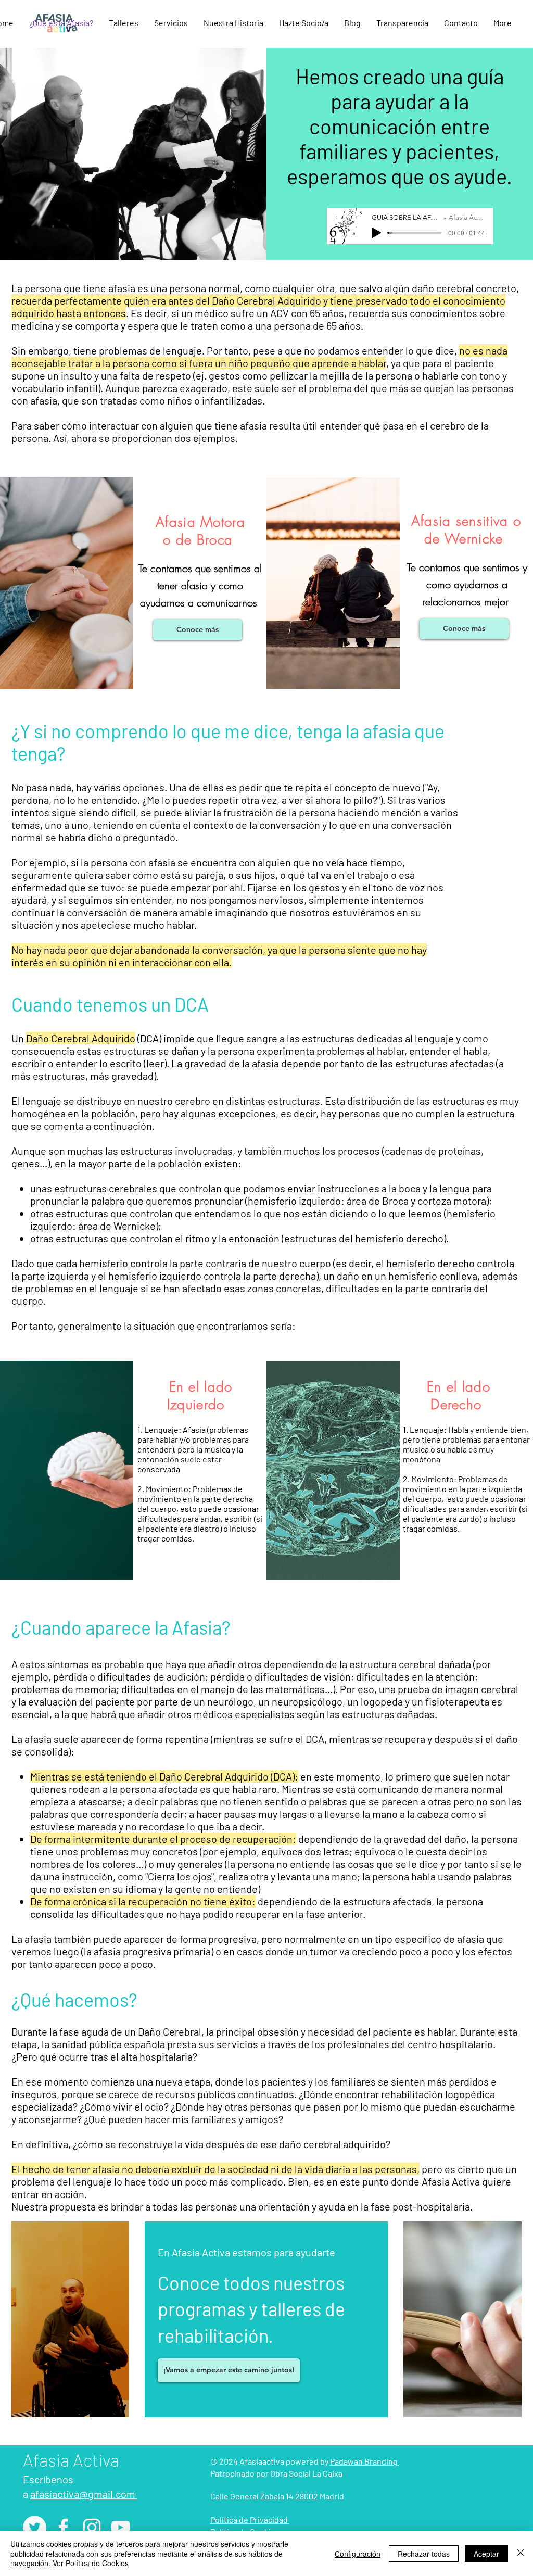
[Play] (376, 233)
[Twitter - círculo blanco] (35, 2527)
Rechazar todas (424, 2554)
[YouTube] (120, 2527)
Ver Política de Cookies (91, 2563)
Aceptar (486, 2554)
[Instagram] (92, 2527)
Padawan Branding (365, 2461)
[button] (124, 23)
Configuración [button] (358, 2554)
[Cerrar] (521, 2553)
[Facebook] (63, 2527)
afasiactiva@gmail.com (84, 2494)
